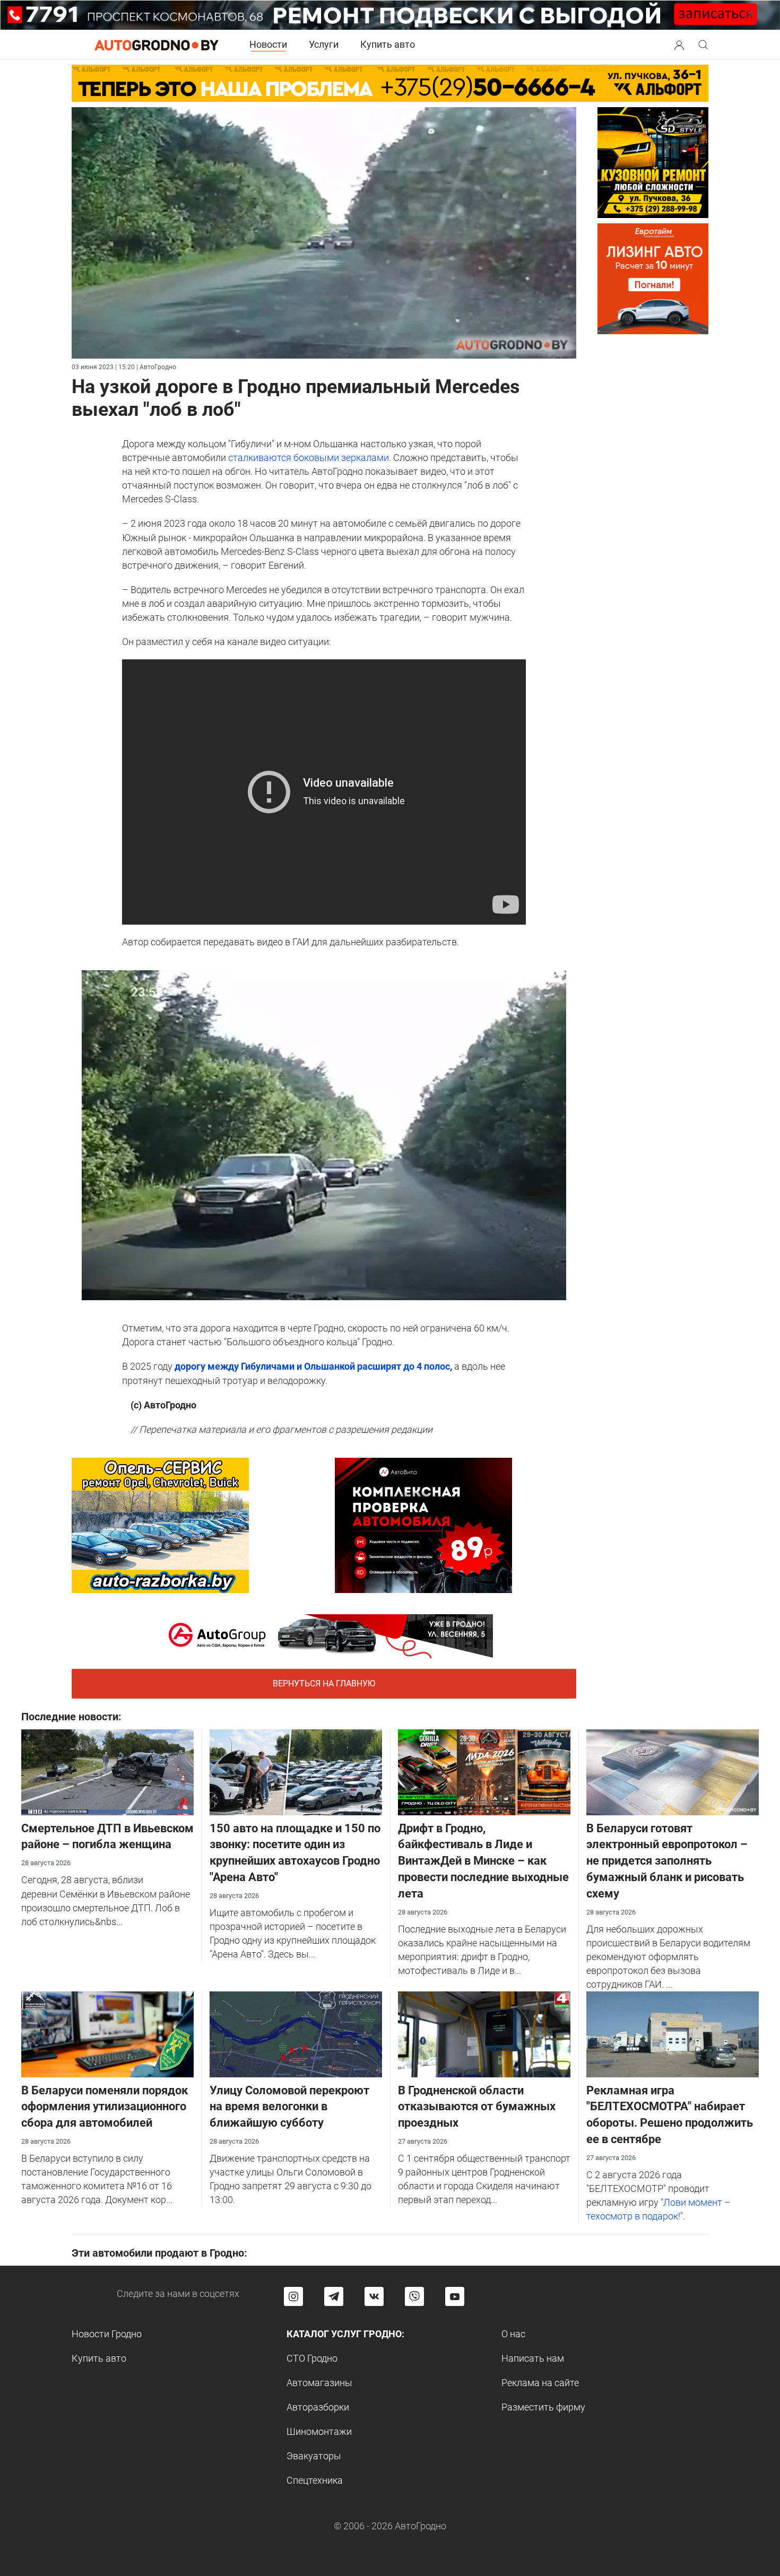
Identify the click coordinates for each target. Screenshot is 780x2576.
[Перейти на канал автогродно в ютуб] (455, 2296)
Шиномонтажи (319, 2431)
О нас (513, 2334)
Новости (268, 44)
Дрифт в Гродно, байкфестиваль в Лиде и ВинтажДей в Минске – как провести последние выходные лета (483, 1861)
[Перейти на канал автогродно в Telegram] (334, 2296)
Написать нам (533, 2358)
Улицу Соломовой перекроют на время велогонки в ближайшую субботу (289, 2107)
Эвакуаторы (314, 2456)
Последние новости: (71, 1717)
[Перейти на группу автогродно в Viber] (414, 2296)
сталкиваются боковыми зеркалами (309, 458)
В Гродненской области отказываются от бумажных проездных (477, 2107)
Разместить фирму (543, 2407)
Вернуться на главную (324, 1683)
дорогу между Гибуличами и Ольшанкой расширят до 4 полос (312, 1366)
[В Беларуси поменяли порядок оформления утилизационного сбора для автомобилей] (107, 2033)
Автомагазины (319, 2383)
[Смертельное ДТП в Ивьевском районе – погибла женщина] (107, 1771)
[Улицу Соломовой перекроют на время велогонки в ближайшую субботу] (296, 2033)
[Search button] (679, 45)
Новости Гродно (107, 2334)
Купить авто (388, 44)
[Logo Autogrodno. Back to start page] (157, 44)
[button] (679, 44)
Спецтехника (315, 2480)
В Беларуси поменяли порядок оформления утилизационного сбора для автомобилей (105, 2107)
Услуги (324, 44)
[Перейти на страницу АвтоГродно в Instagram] (293, 2296)
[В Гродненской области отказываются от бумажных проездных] (484, 2033)
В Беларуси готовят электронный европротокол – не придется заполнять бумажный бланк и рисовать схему (667, 1861)
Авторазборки (318, 2407)
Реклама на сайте (540, 2383)
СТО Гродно (312, 2358)
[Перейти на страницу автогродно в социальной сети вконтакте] (374, 2296)
